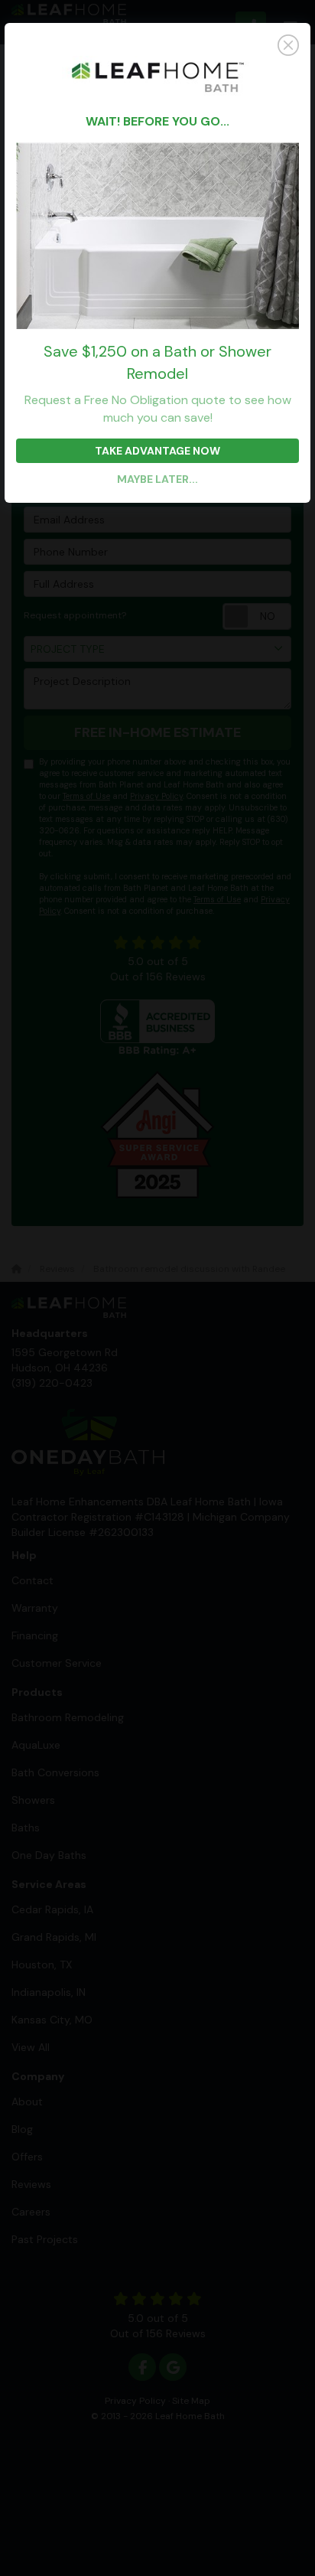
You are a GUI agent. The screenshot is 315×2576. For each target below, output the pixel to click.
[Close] (157, 45)
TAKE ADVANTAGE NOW (157, 451)
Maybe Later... (157, 479)
